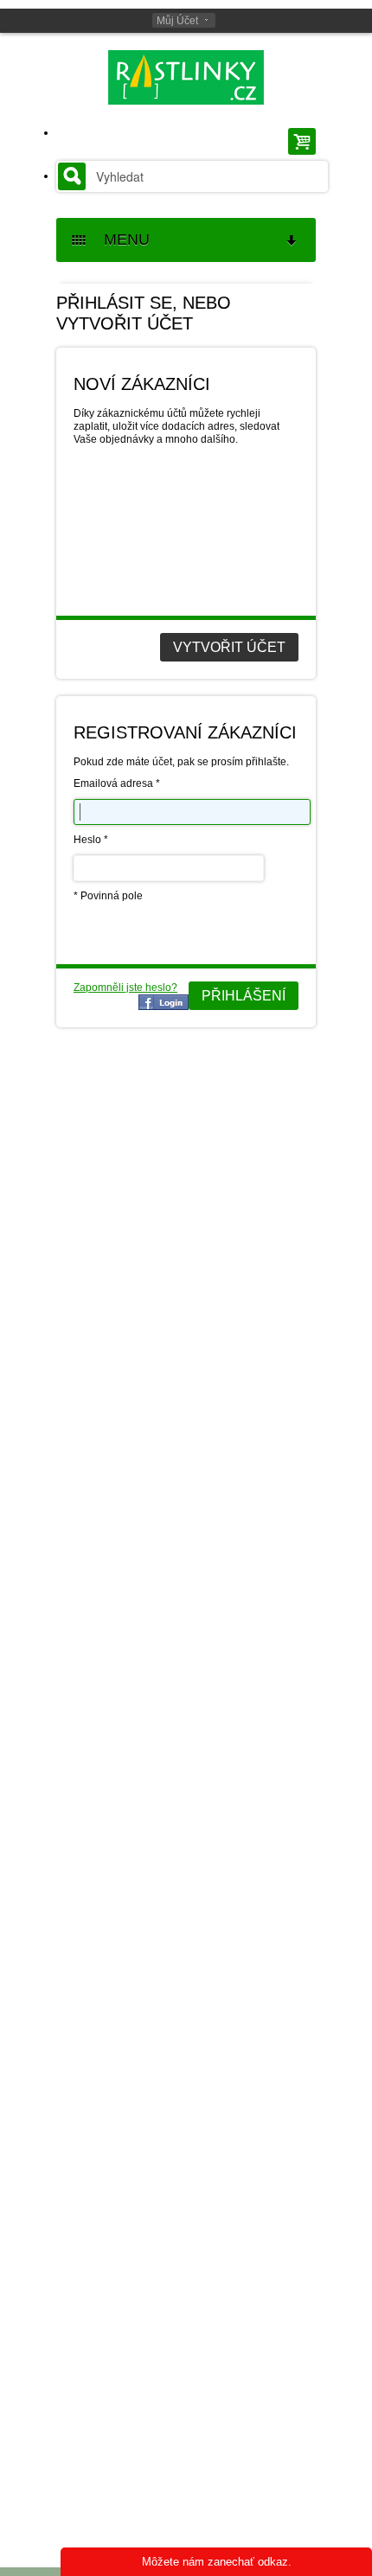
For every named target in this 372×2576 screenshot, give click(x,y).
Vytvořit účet (229, 647)
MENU (120, 240)
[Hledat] (72, 176)
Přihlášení (244, 996)
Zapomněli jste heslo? (125, 988)
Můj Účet (177, 21)
